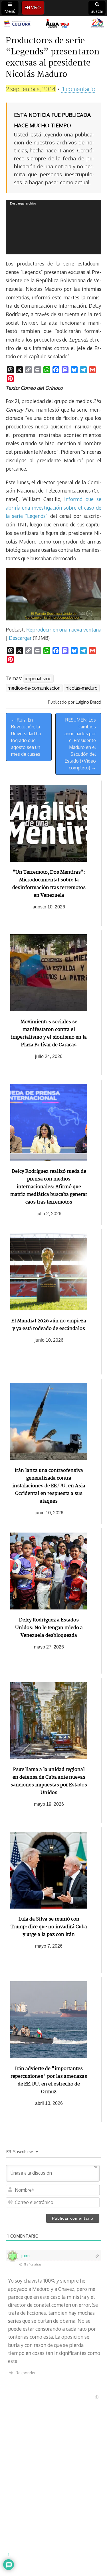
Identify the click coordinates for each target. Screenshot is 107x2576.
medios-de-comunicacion (34, 688)
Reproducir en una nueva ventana (64, 630)
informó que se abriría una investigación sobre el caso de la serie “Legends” (53, 507)
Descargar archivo (23, 203)
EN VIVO (33, 8)
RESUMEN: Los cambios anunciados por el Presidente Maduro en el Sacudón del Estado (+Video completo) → (80, 744)
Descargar (20, 638)
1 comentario (78, 89)
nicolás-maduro (82, 688)
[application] (53, 227)
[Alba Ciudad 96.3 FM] (53, 24)
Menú (10, 11)
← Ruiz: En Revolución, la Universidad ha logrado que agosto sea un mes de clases (26, 737)
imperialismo (38, 679)
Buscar (97, 11)
